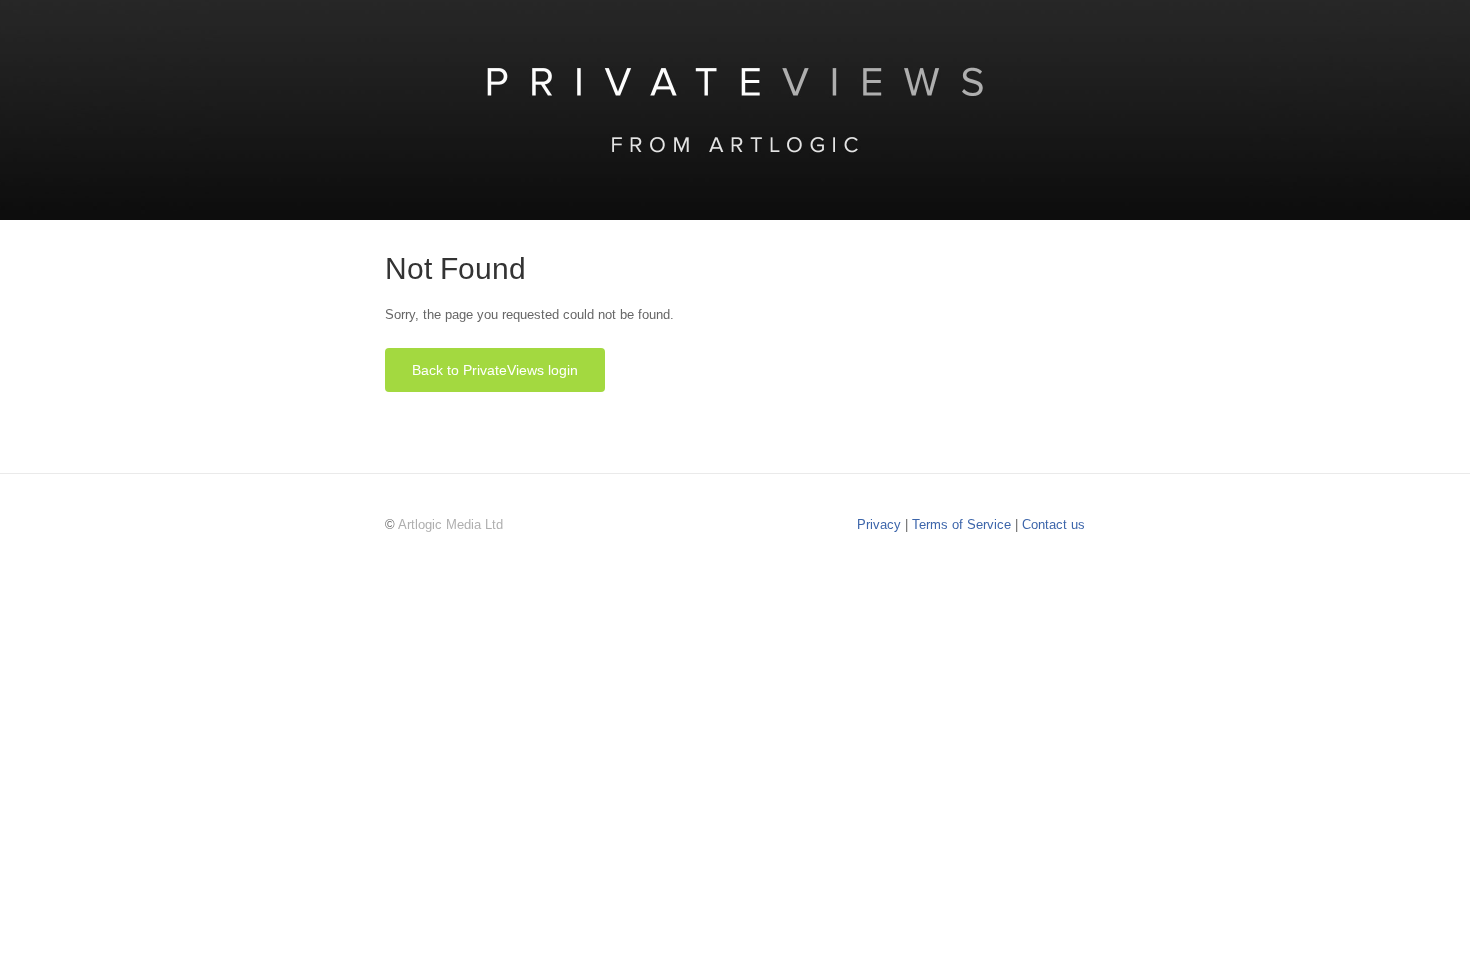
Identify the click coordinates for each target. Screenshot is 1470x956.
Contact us (1053, 524)
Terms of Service (963, 524)
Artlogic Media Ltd (450, 524)
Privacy (881, 524)
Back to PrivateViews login (495, 370)
